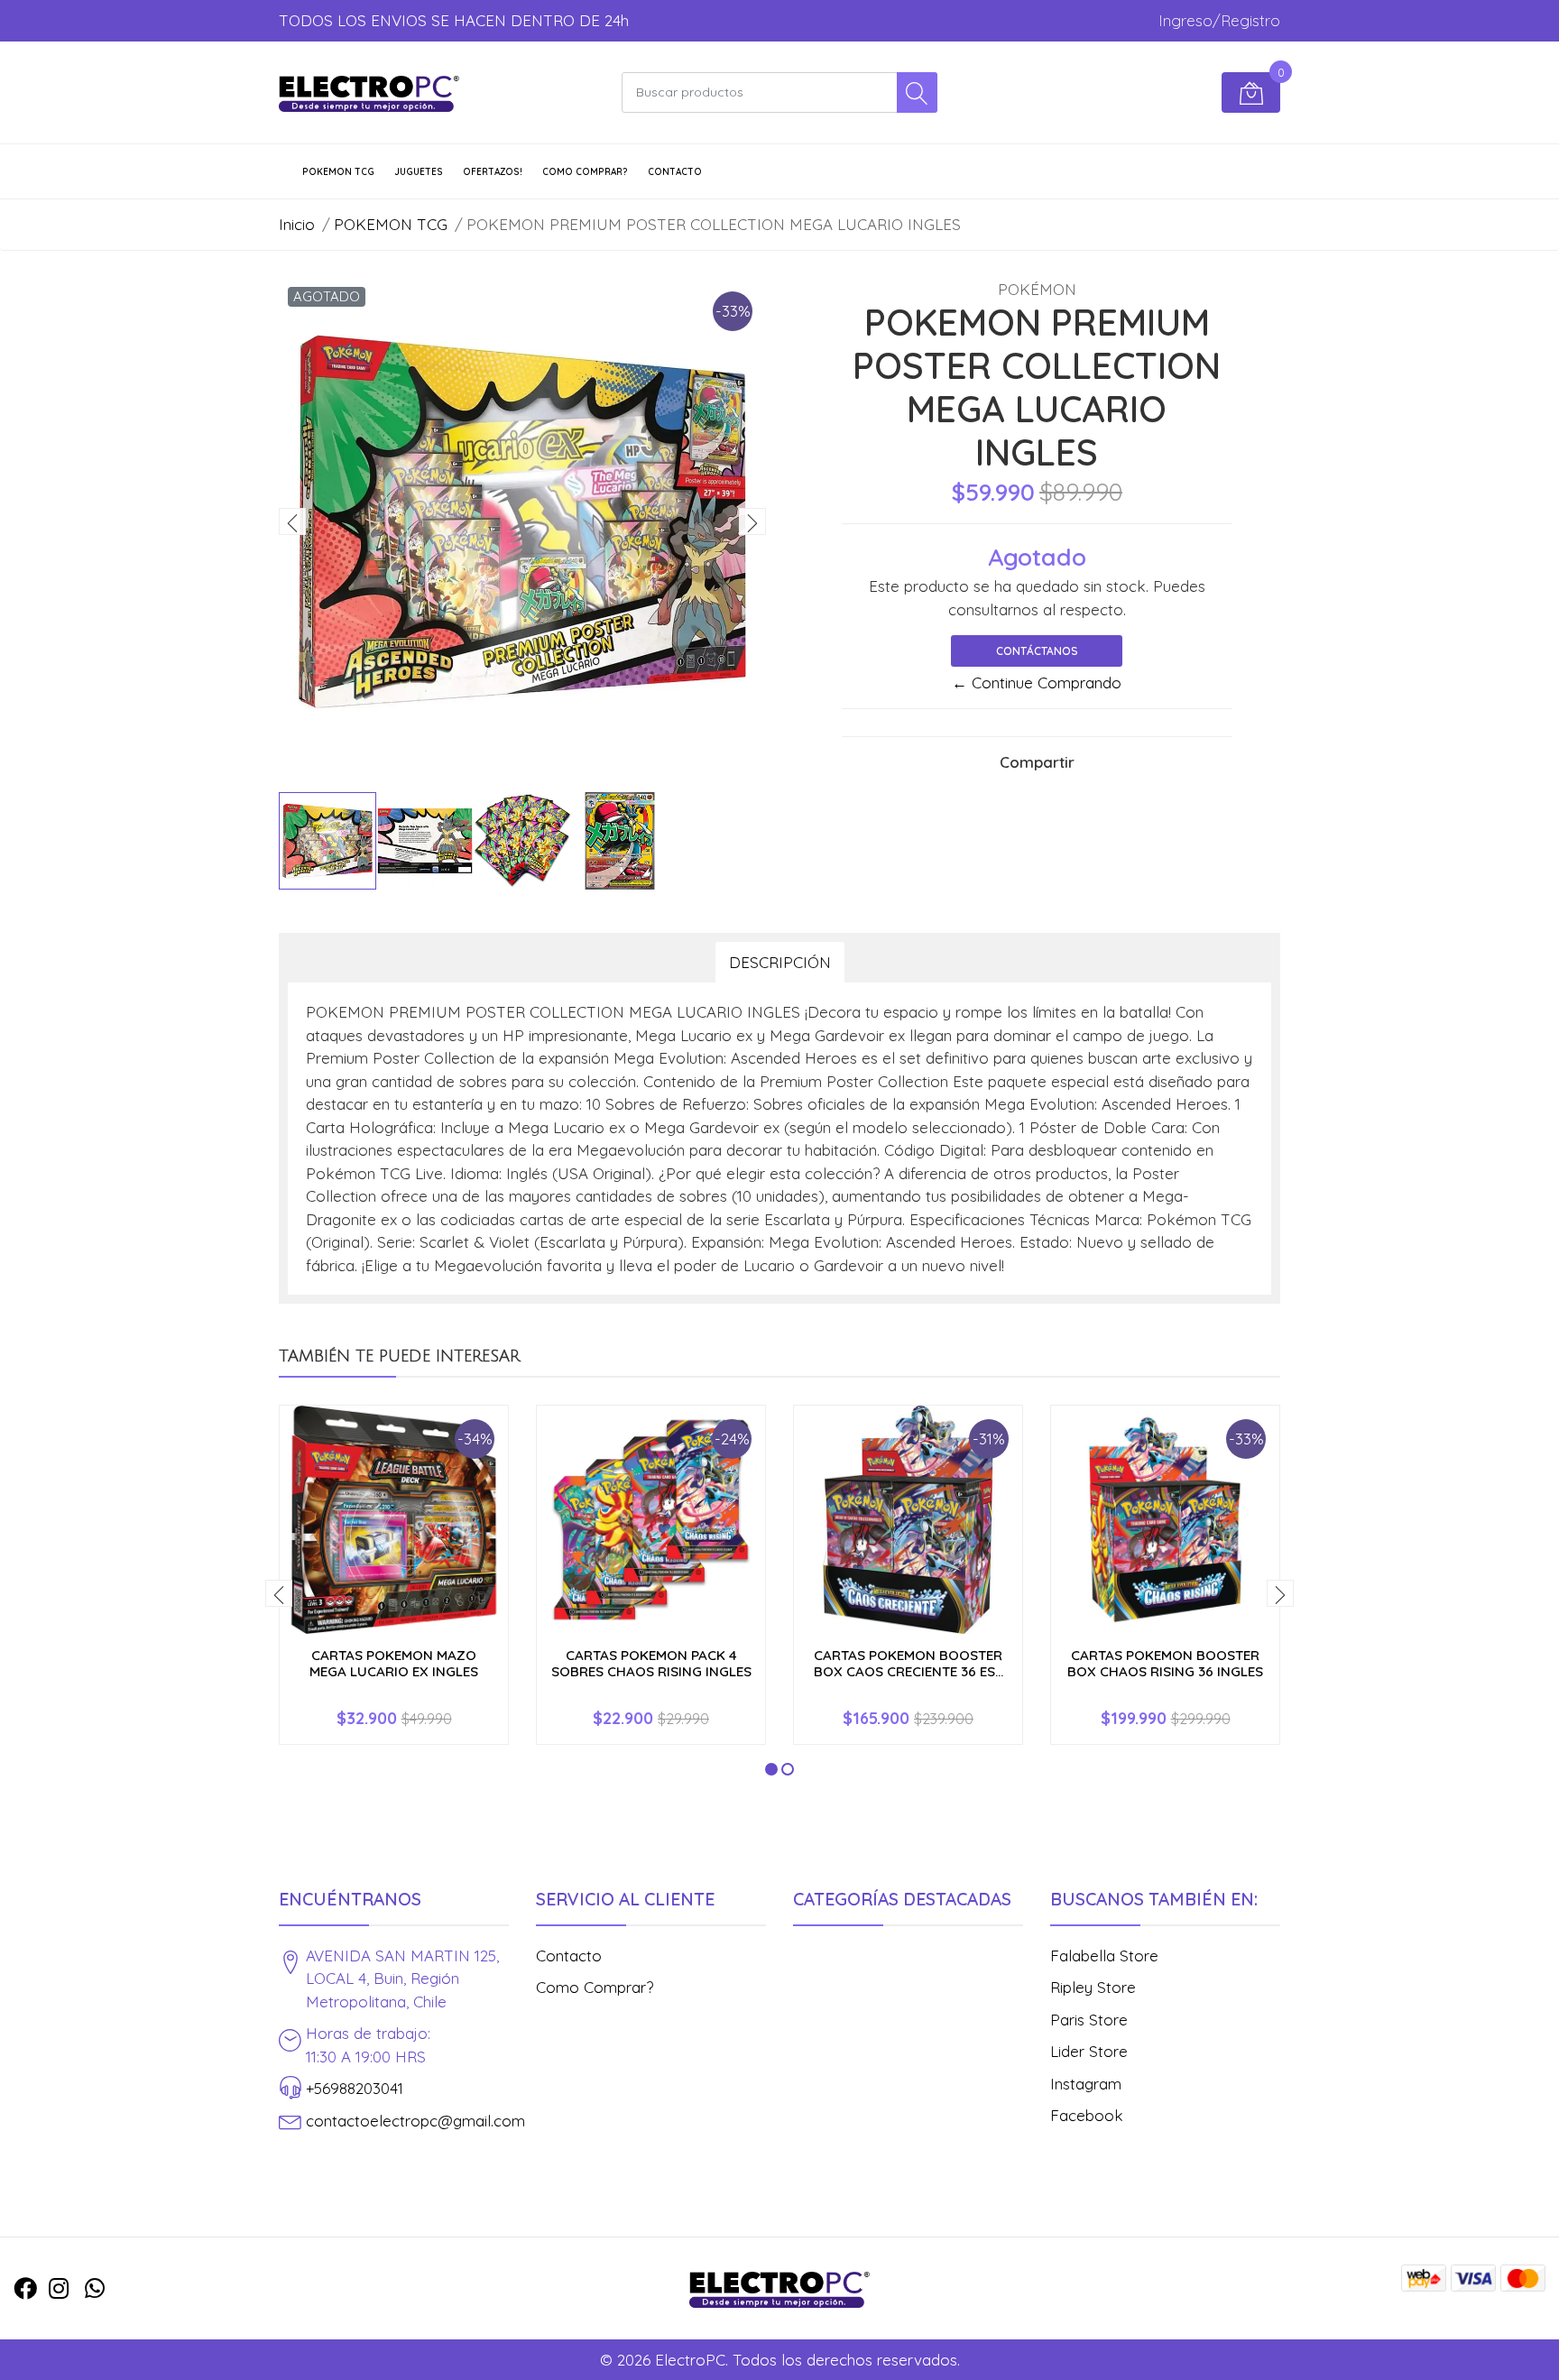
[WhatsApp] (95, 2288)
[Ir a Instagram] (59, 2288)
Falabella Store (1104, 1956)
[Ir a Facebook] (25, 2288)
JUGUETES (419, 172)
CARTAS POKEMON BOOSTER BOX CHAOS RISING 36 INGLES (1165, 1663)
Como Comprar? (585, 172)
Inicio (297, 224)
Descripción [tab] (780, 962)
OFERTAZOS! (493, 172)
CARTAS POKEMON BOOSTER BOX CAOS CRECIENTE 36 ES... (909, 1663)
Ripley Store (1093, 1987)
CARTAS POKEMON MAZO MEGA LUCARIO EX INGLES (394, 1663)
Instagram (1086, 2084)
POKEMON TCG (338, 172)
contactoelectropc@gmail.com (415, 2121)
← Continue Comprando (1037, 683)
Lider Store (1089, 2051)
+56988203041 (355, 2088)
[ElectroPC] (369, 93)
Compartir (1037, 762)
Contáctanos (1037, 651)
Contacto (675, 172)
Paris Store (1089, 2020)
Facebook (1087, 2115)
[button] (771, 1769)
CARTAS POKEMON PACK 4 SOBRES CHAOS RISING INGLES (651, 1663)
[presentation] (292, 521)
